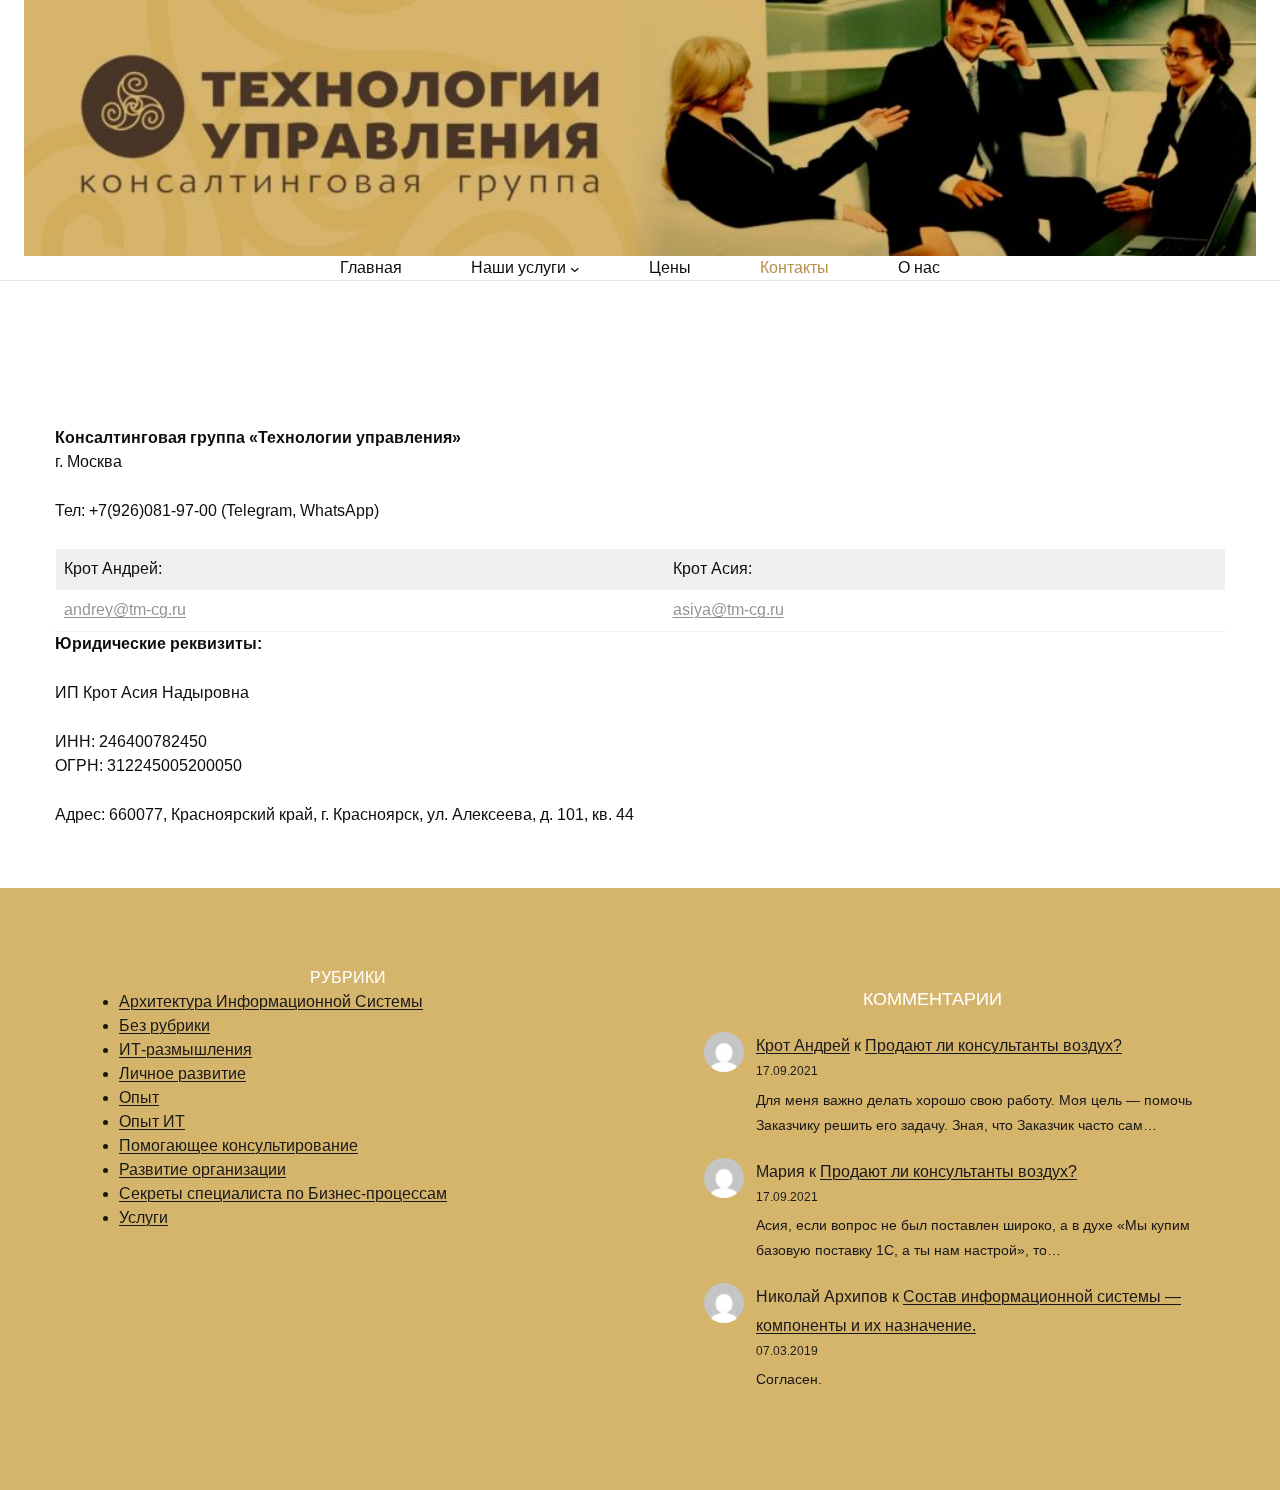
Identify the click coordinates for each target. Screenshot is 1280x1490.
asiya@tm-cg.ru (728, 609)
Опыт (139, 1097)
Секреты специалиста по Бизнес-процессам (283, 1193)
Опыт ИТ (152, 1121)
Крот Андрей (803, 1045)
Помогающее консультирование (238, 1145)
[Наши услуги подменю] (575, 268)
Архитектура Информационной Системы (271, 1001)
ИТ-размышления (185, 1049)
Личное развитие (182, 1073)
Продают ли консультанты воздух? (993, 1045)
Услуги (143, 1217)
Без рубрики (164, 1025)
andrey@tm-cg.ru (125, 609)
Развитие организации (202, 1169)
